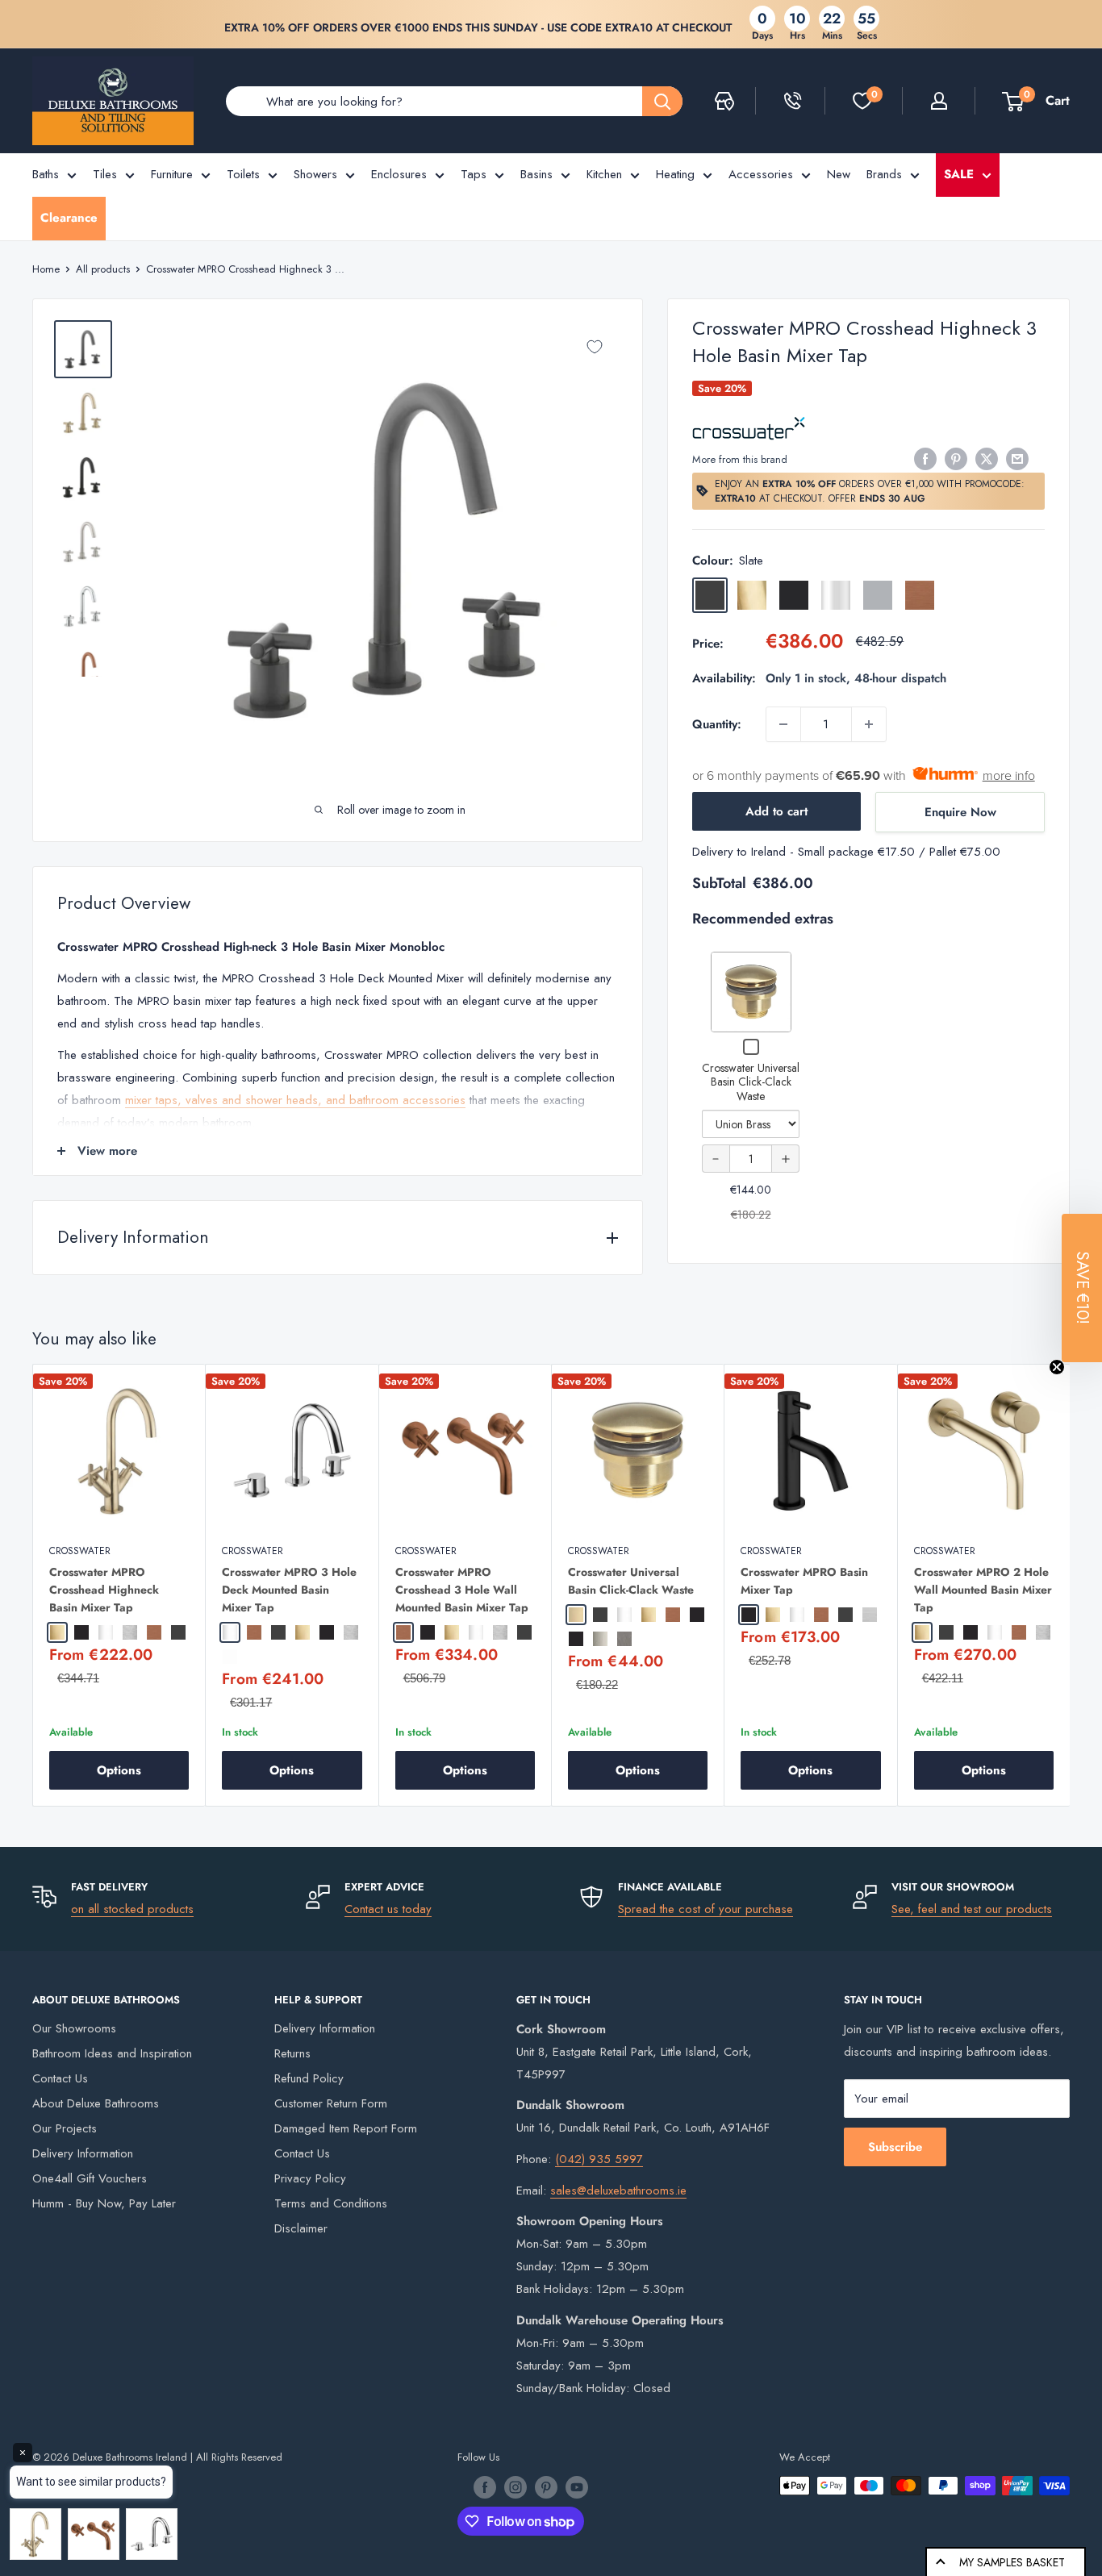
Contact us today (388, 1909)
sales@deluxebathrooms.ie (618, 2190)
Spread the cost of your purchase (705, 1909)
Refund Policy (309, 2078)
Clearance (69, 218)
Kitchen (604, 174)
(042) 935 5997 (599, 2159)
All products (103, 269)
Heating (675, 174)
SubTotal (719, 883)
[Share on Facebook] (925, 458)
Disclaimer (301, 2228)
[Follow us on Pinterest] (546, 2487)
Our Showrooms (74, 2028)
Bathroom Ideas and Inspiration (112, 2053)
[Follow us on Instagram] (516, 2487)
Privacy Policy (310, 2178)
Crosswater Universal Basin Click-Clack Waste (751, 1082)
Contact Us (60, 2078)
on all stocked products (132, 1909)
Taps (474, 174)
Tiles (105, 174)
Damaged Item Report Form (346, 2128)
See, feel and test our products (972, 1909)
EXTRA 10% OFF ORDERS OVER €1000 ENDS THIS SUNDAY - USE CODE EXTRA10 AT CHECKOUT (478, 27)
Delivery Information (83, 2153)
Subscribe (895, 2147)
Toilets (243, 174)
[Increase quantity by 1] (869, 724)
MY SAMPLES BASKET (1012, 2562)
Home (46, 269)
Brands (884, 174)
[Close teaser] (1057, 1367)
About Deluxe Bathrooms (96, 2103)
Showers (315, 174)
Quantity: (717, 724)
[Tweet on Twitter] (987, 458)
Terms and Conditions (331, 2203)
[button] (1082, 1288)
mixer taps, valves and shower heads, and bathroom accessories (295, 1100)
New (839, 174)
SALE (959, 174)
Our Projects (65, 2128)
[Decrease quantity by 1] (783, 724)
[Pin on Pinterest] (956, 458)
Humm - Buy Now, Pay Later (104, 2203)
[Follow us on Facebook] (485, 2487)
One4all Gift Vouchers (90, 2178)
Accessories (761, 174)
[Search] (662, 101)
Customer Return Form (331, 2103)
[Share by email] (1017, 458)
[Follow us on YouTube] (577, 2487)
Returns (292, 2053)
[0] (862, 101)
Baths (46, 174)
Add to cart (776, 811)
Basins (536, 174)
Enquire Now (960, 812)
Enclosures (399, 174)
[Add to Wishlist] (595, 347)
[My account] (939, 101)
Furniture (172, 174)
